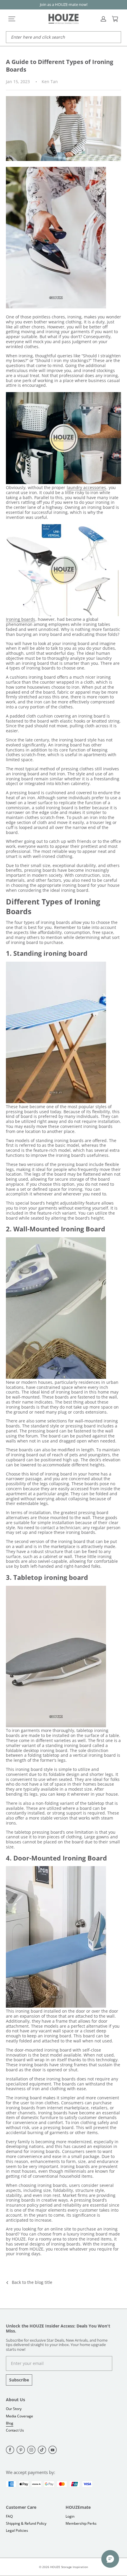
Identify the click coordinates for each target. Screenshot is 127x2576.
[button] (12, 19)
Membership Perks (81, 2523)
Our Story (14, 2409)
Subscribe (19, 2380)
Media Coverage (19, 2416)
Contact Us (15, 2430)
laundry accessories (86, 487)
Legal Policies (17, 2530)
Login (70, 2516)
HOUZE (55, 2567)
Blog (10, 2423)
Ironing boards (21, 619)
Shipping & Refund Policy (26, 2523)
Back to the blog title (32, 2283)
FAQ (9, 2516)
